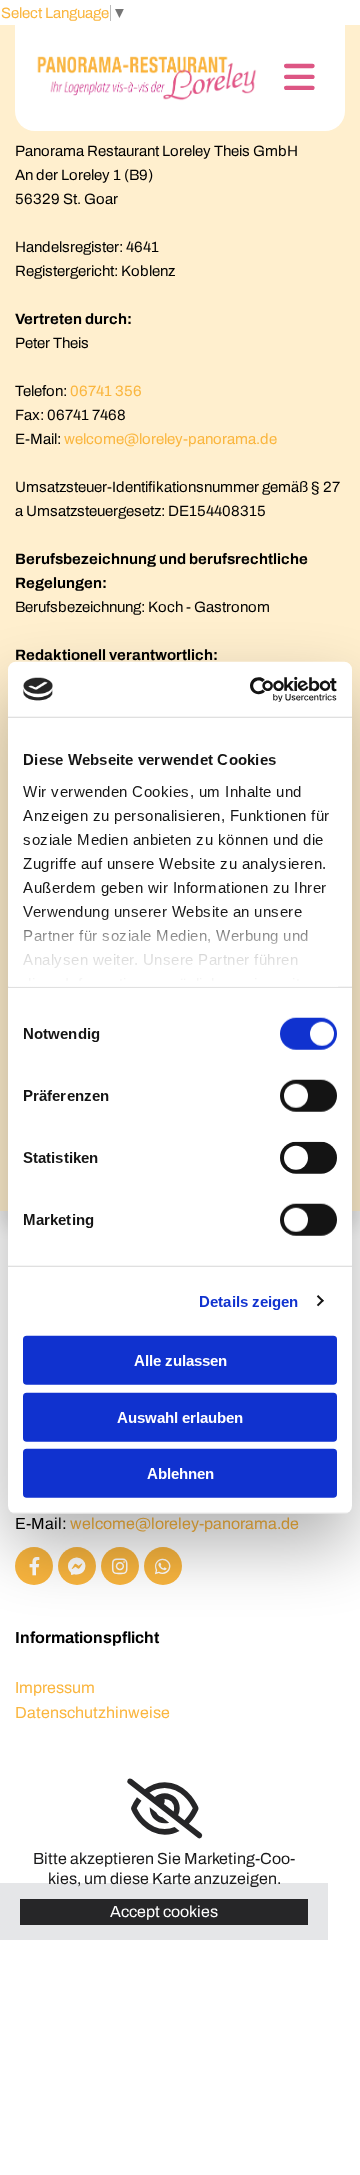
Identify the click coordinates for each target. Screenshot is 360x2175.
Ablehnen (180, 1473)
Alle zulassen (180, 1360)
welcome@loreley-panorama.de (170, 439)
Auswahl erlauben (180, 1416)
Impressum (55, 1687)
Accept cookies (164, 1911)
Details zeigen (248, 1300)
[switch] (308, 1096)
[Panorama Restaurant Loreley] (34, 1566)
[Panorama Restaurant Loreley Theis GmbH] (139, 78)
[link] (164, 1809)
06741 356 (106, 391)
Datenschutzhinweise (92, 1712)
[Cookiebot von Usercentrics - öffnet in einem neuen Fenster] (254, 689)
